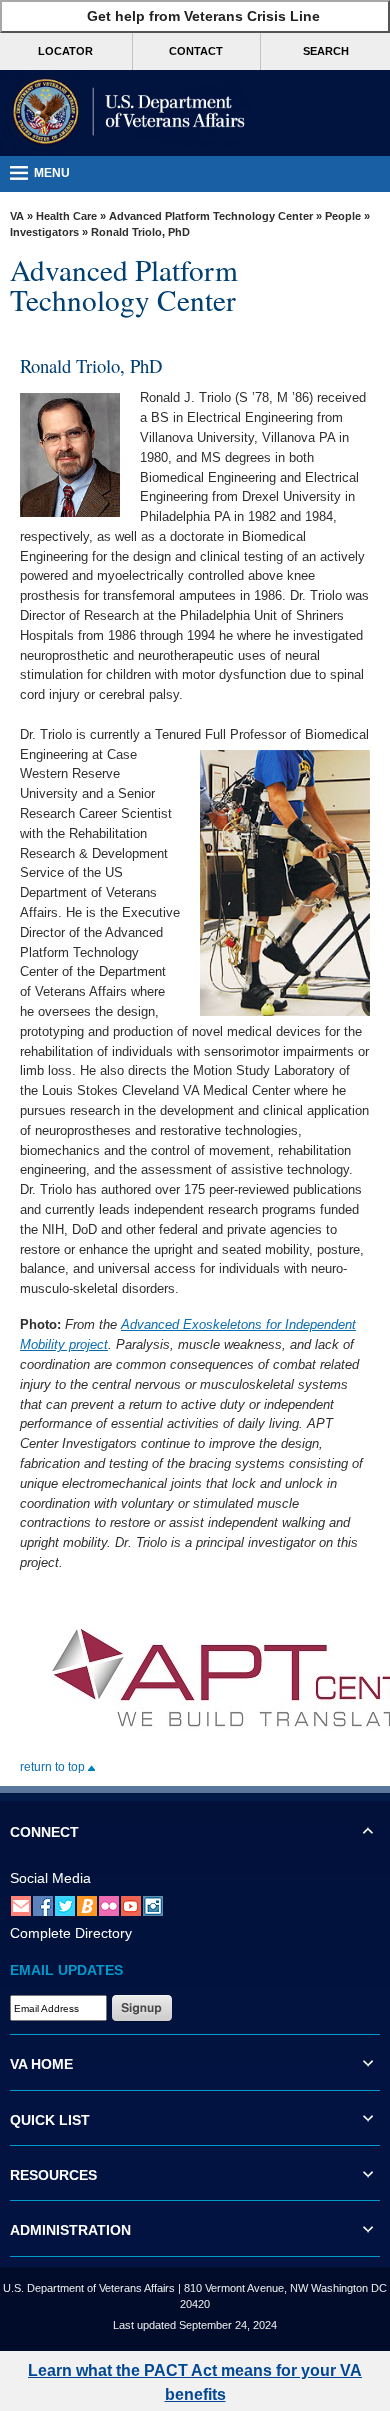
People (343, 216)
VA (17, 216)
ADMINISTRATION (70, 2230)
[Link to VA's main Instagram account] (153, 1905)
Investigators (44, 232)
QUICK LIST (50, 2120)
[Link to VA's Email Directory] (21, 1905)
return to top (54, 1767)
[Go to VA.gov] (125, 113)
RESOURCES (53, 2175)
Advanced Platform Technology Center (211, 216)
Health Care (66, 216)
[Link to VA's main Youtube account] (131, 1905)
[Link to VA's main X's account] (65, 1905)
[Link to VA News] (87, 1905)
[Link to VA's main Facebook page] (43, 1905)
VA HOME (41, 2064)
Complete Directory (71, 1933)
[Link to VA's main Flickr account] (109, 1905)
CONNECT (44, 1832)
